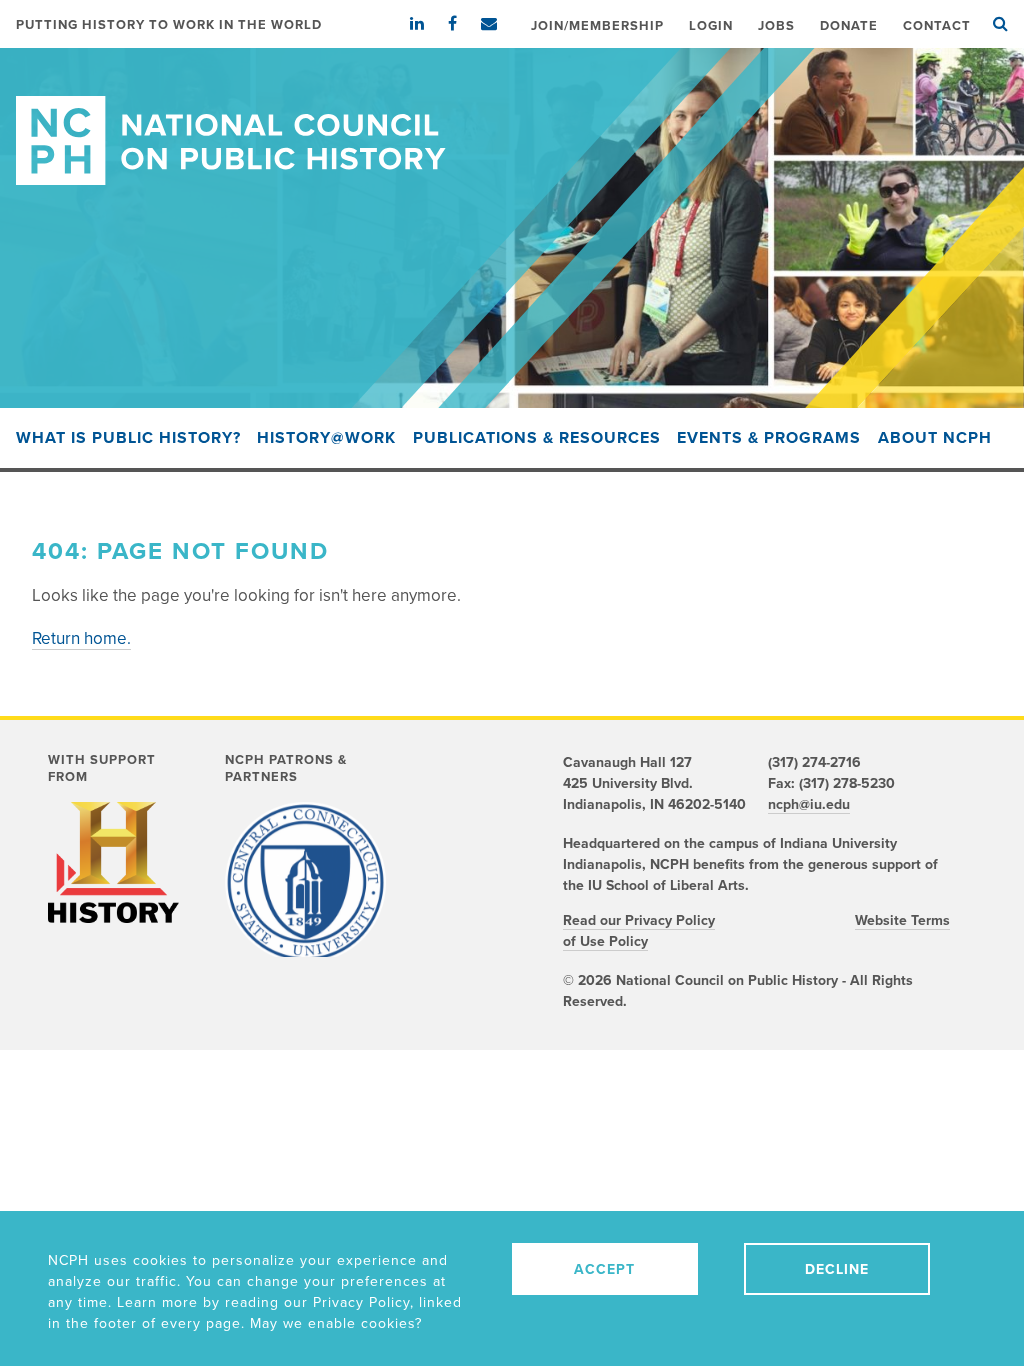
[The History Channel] (113, 862)
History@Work (326, 438)
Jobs (776, 26)
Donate (849, 26)
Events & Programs (769, 438)
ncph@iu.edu (809, 804)
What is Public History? (128, 438)
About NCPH (935, 438)
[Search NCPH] (1000, 24)
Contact (937, 26)
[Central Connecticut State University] (305, 882)
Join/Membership (597, 26)
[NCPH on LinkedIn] (427, 24)
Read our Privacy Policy (639, 920)
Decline (837, 1269)
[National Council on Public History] (512, 116)
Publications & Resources (537, 438)
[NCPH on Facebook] (462, 24)
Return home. (81, 638)
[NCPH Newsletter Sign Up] (499, 24)
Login (711, 26)
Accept (604, 1269)
